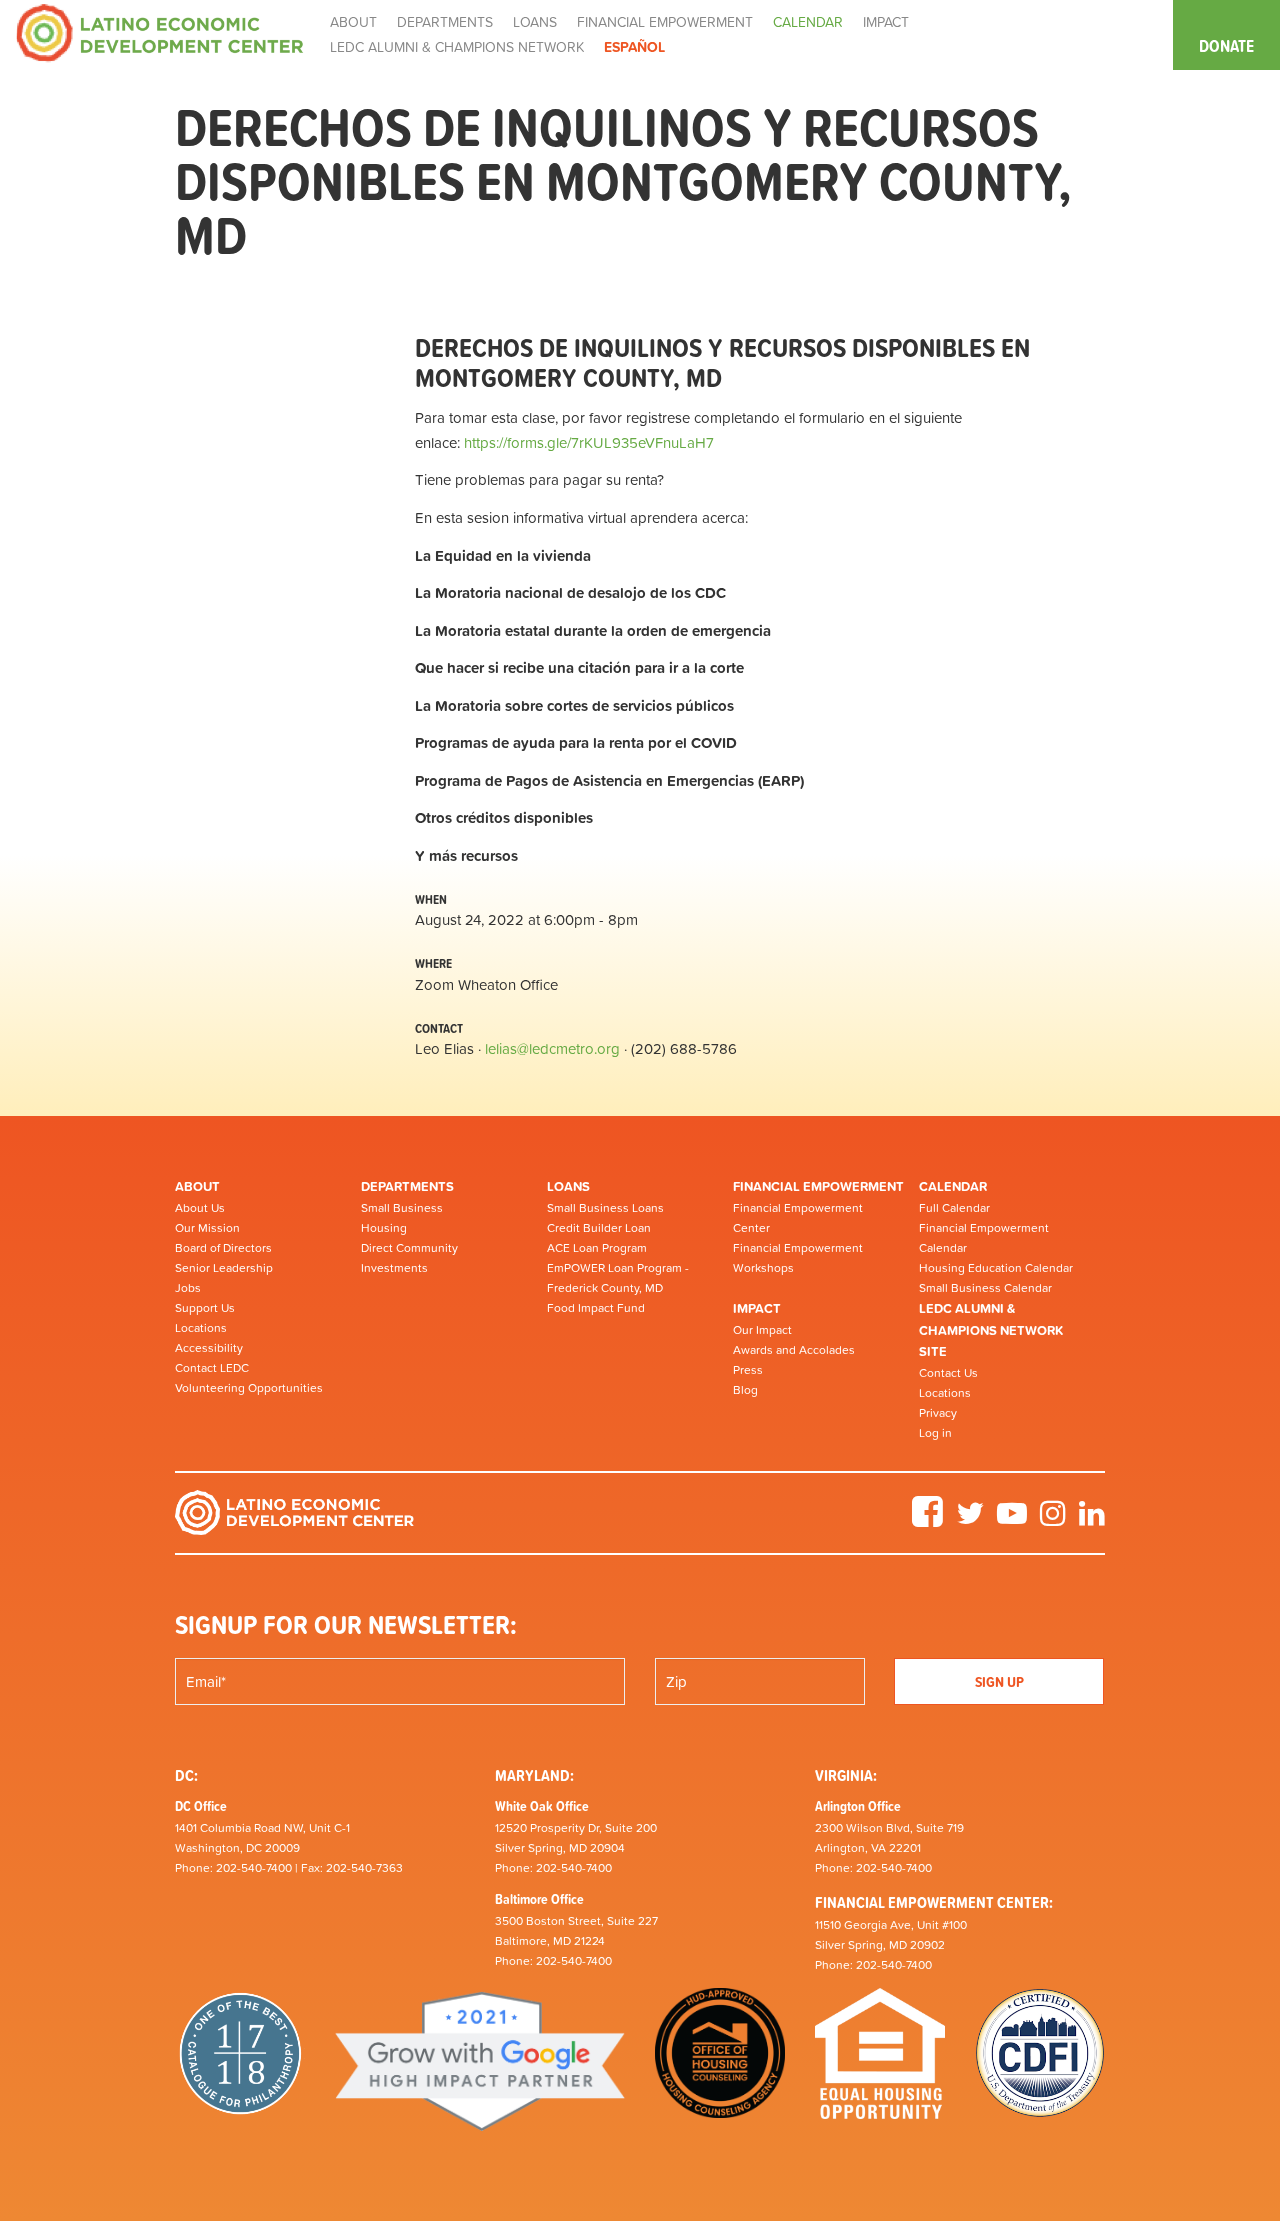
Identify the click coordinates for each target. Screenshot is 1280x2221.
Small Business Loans (605, 1208)
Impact (757, 1308)
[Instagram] (1053, 1520)
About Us (200, 1208)
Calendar (953, 1186)
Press (748, 1370)
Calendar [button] (808, 22)
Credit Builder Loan (599, 1228)
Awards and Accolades (794, 1350)
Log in (935, 1433)
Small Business (402, 1208)
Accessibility (209, 1348)
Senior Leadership (224, 1268)
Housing (384, 1228)
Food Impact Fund (596, 1308)
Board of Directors (223, 1248)
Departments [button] (445, 22)
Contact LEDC (212, 1368)
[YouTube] (1012, 1520)
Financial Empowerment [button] (665, 22)
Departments (407, 1186)
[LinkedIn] (1092, 1520)
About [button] (353, 22)
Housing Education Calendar (996, 1268)
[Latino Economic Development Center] (160, 31)
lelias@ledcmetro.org (552, 1048)
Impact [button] (886, 22)
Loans (568, 1186)
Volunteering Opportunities (249, 1388)
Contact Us (948, 1373)
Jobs (188, 1288)
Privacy (938, 1413)
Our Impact (762, 1330)
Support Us (205, 1308)
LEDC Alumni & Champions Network (457, 47)
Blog (745, 1390)
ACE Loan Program (597, 1248)
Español (634, 47)
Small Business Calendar (985, 1288)
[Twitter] (970, 1520)
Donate (1226, 46)
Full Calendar (954, 1208)
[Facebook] (927, 1520)
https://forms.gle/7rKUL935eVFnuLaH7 (589, 442)
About (197, 1186)
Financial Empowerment (818, 1186)
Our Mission (207, 1228)
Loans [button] (535, 22)
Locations (201, 1328)
